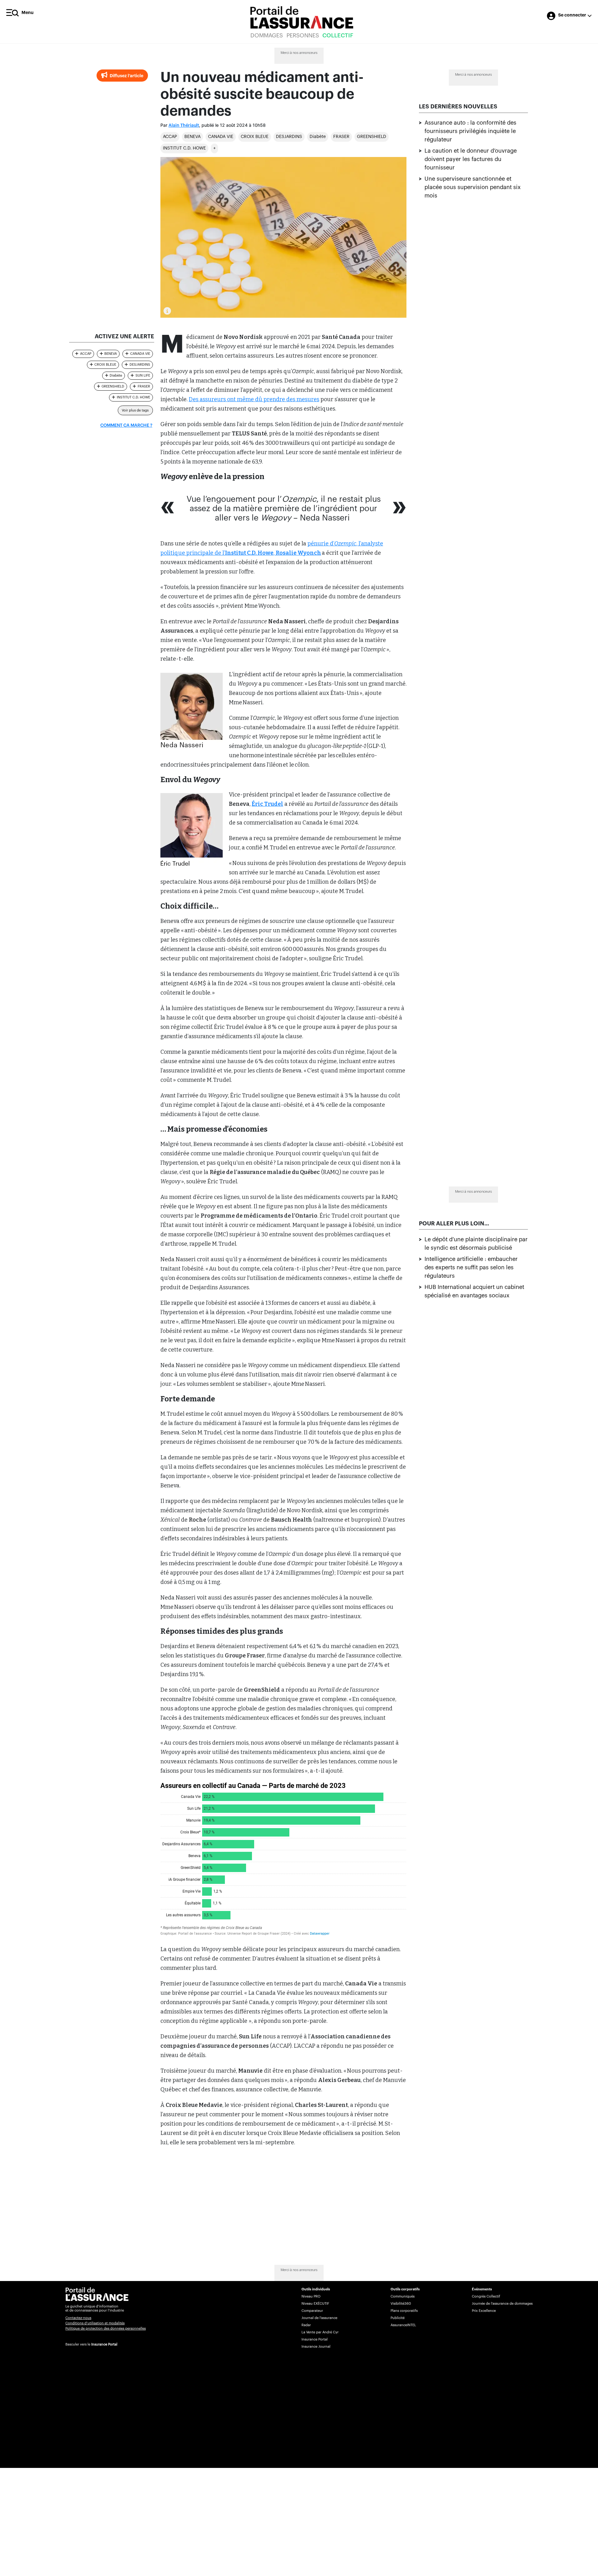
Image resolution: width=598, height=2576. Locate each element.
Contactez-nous (78, 2318)
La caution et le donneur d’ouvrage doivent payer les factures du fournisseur (471, 159)
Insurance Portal (104, 2344)
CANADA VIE (221, 137)
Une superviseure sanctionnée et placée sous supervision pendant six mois (473, 187)
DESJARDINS (289, 137)
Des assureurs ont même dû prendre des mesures (254, 399)
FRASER (341, 137)
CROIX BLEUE (255, 137)
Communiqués (403, 2296)
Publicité (398, 2318)
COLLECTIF (338, 36)
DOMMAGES (267, 36)
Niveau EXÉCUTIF (315, 2304)
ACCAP (170, 137)
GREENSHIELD (372, 137)
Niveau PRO (311, 2296)
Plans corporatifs (404, 2311)
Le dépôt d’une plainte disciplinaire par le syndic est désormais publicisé (476, 1244)
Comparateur (312, 2311)
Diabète (318, 137)
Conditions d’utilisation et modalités (95, 2323)
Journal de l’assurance (319, 2318)
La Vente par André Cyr (320, 2332)
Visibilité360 (401, 2304)
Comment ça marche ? (126, 425)
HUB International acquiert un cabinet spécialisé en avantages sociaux (474, 1292)
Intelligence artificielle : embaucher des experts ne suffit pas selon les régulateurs (471, 1268)
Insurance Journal (316, 2347)
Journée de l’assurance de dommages (502, 2304)
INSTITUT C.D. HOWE (184, 148)
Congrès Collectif (486, 2296)
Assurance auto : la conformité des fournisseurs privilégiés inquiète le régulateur (470, 131)
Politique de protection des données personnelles (106, 2329)
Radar (306, 2325)
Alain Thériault (184, 126)
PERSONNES (303, 36)
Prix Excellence (484, 2311)
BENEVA (192, 137)
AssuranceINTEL (403, 2325)
